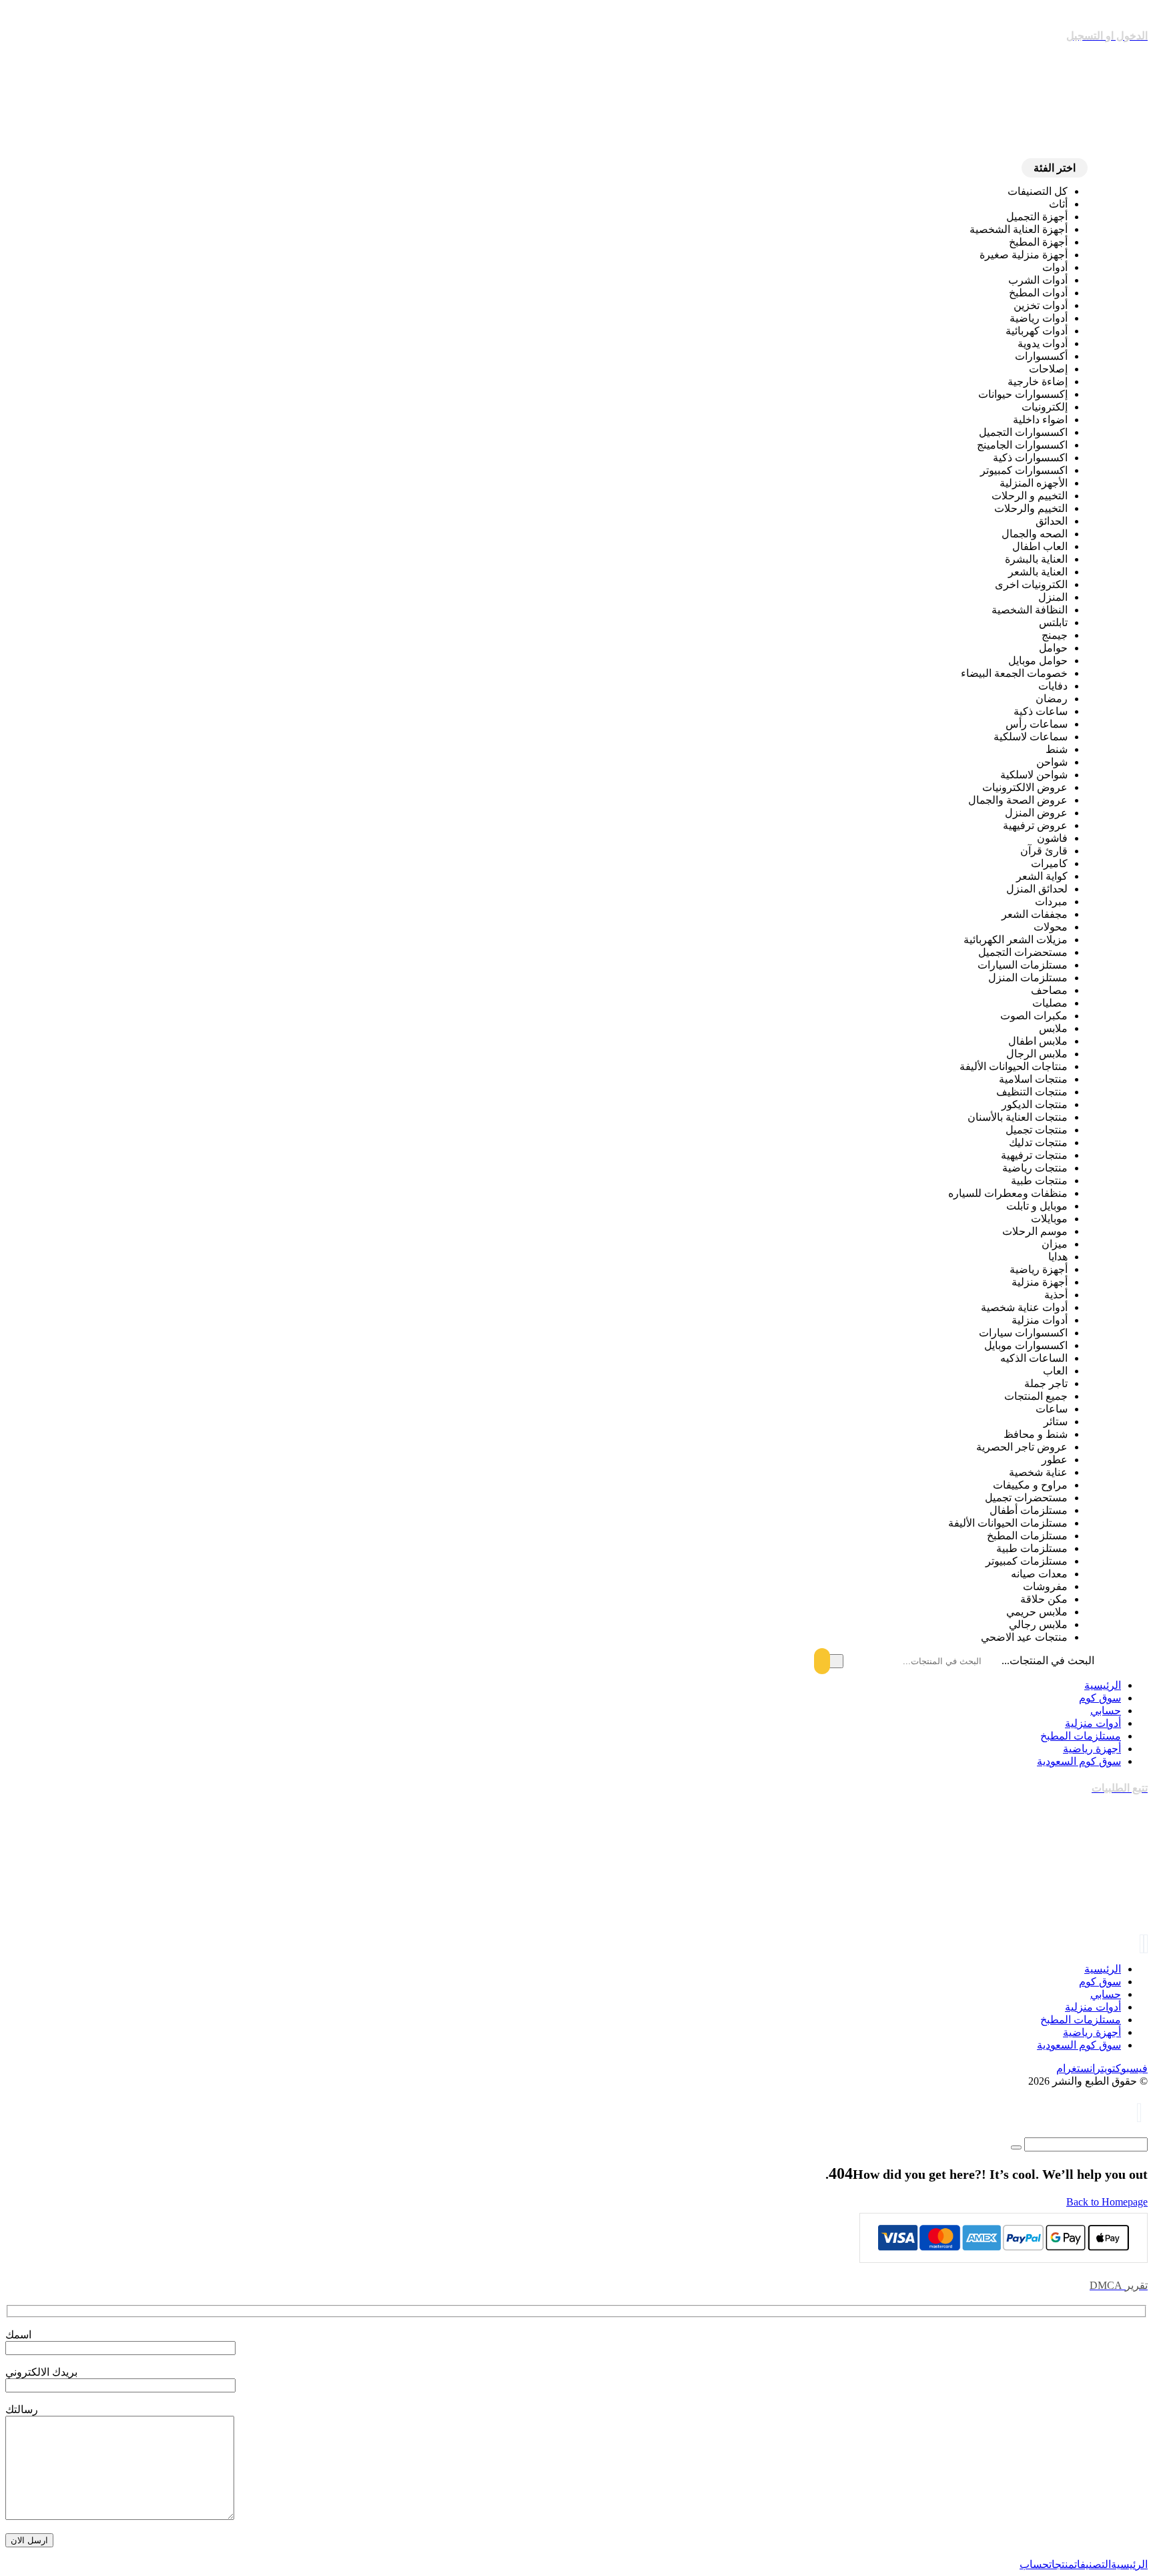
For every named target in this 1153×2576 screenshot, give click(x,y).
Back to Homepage (1107, 2202)
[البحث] (830, 1661)
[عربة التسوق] (1139, 2114)
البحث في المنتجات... (1048, 1660)
